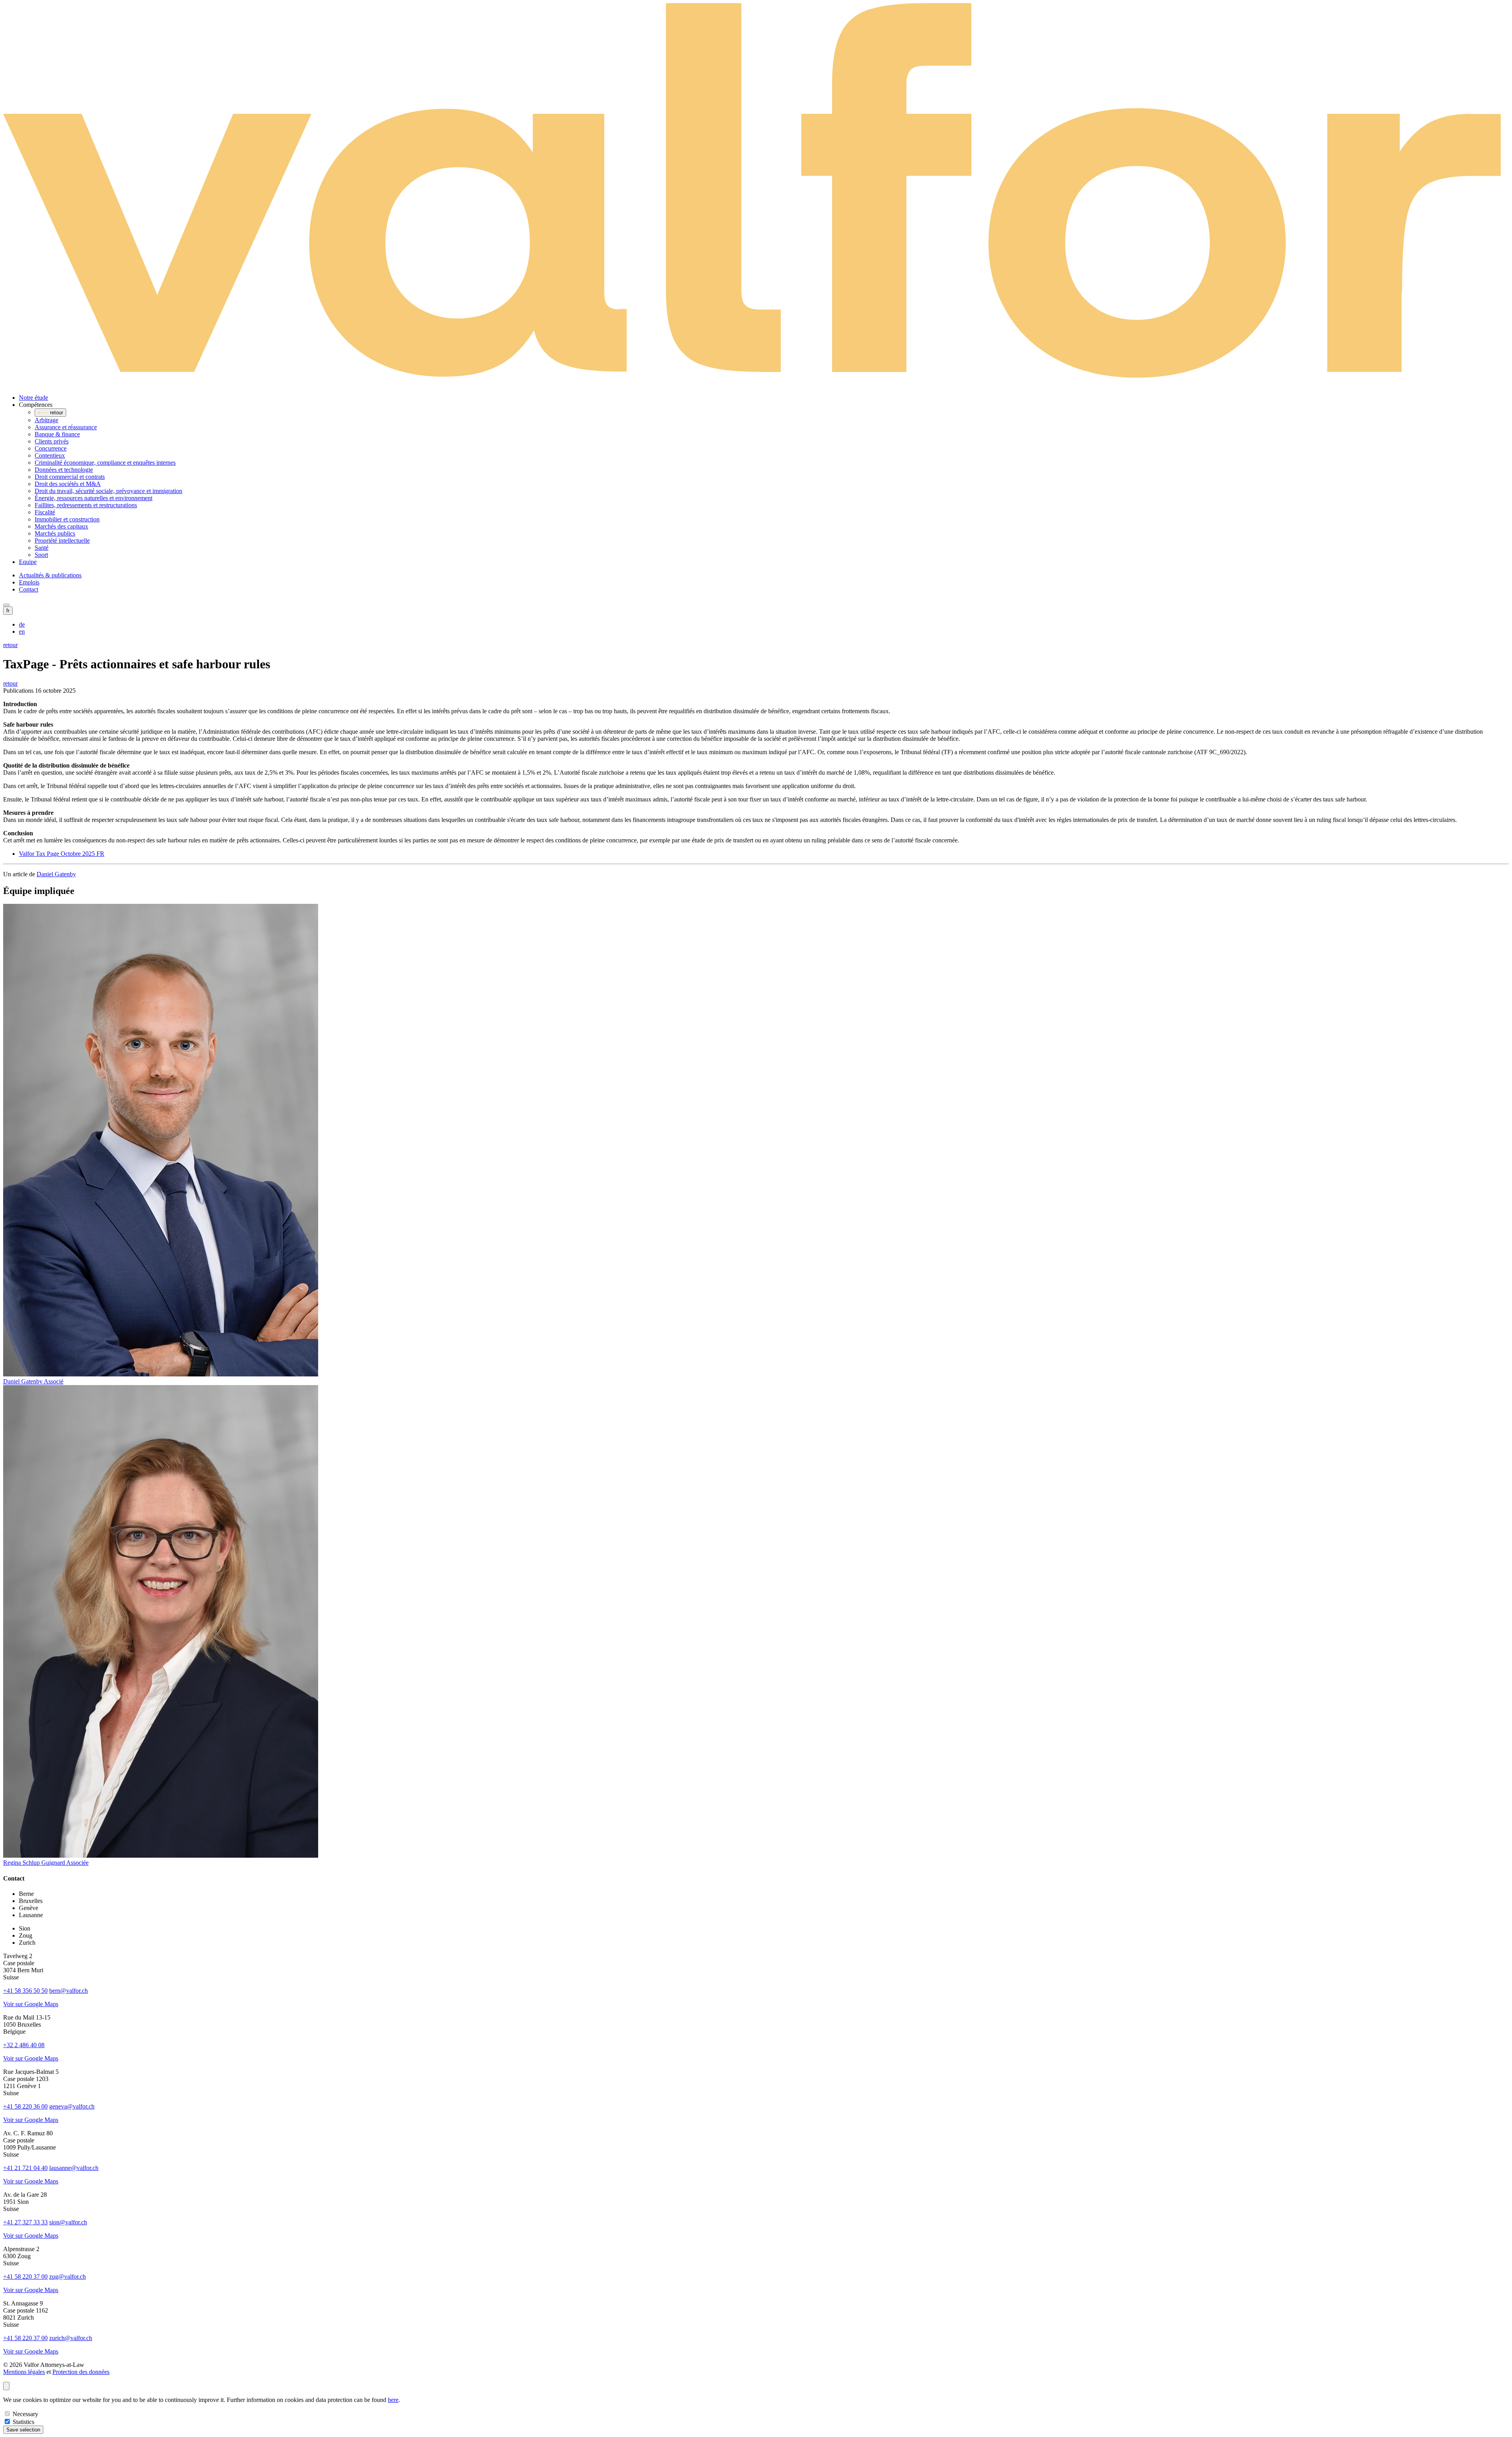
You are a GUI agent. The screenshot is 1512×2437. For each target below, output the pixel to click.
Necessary (25, 2414)
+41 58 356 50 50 (25, 1991)
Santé (42, 548)
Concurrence (51, 448)
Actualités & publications (50, 575)
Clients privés (52, 441)
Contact (29, 589)
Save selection (23, 2430)
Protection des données (81, 2372)
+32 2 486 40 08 (24, 2045)
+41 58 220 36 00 (25, 2106)
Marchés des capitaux (61, 526)
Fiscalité (45, 512)
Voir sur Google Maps (31, 2004)
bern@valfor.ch (69, 1991)
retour (10, 645)
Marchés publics (55, 533)
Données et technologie (64, 470)
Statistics (23, 2422)
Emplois (29, 582)
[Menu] (6, 605)
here (393, 2400)
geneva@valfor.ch (72, 2106)
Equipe (28, 562)
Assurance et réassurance (66, 427)
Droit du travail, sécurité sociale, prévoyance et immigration (108, 491)
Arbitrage (46, 420)
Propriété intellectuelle (62, 541)
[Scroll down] (6, 2386)
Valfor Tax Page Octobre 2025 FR (62, 854)
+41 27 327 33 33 (25, 2222)
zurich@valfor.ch (71, 2338)
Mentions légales (24, 2372)
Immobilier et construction (67, 519)
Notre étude (33, 398)
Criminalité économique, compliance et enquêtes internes (105, 463)
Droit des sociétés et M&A (68, 484)
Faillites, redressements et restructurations (86, 505)
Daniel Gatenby (56, 874)
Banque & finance (57, 434)
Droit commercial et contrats (70, 477)
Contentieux (50, 455)
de (22, 624)
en (22, 632)
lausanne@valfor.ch (74, 2168)
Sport (41, 555)
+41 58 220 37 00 (25, 2277)
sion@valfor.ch (68, 2222)
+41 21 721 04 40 (25, 2168)
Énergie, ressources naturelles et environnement (94, 498)
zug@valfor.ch (68, 2277)
